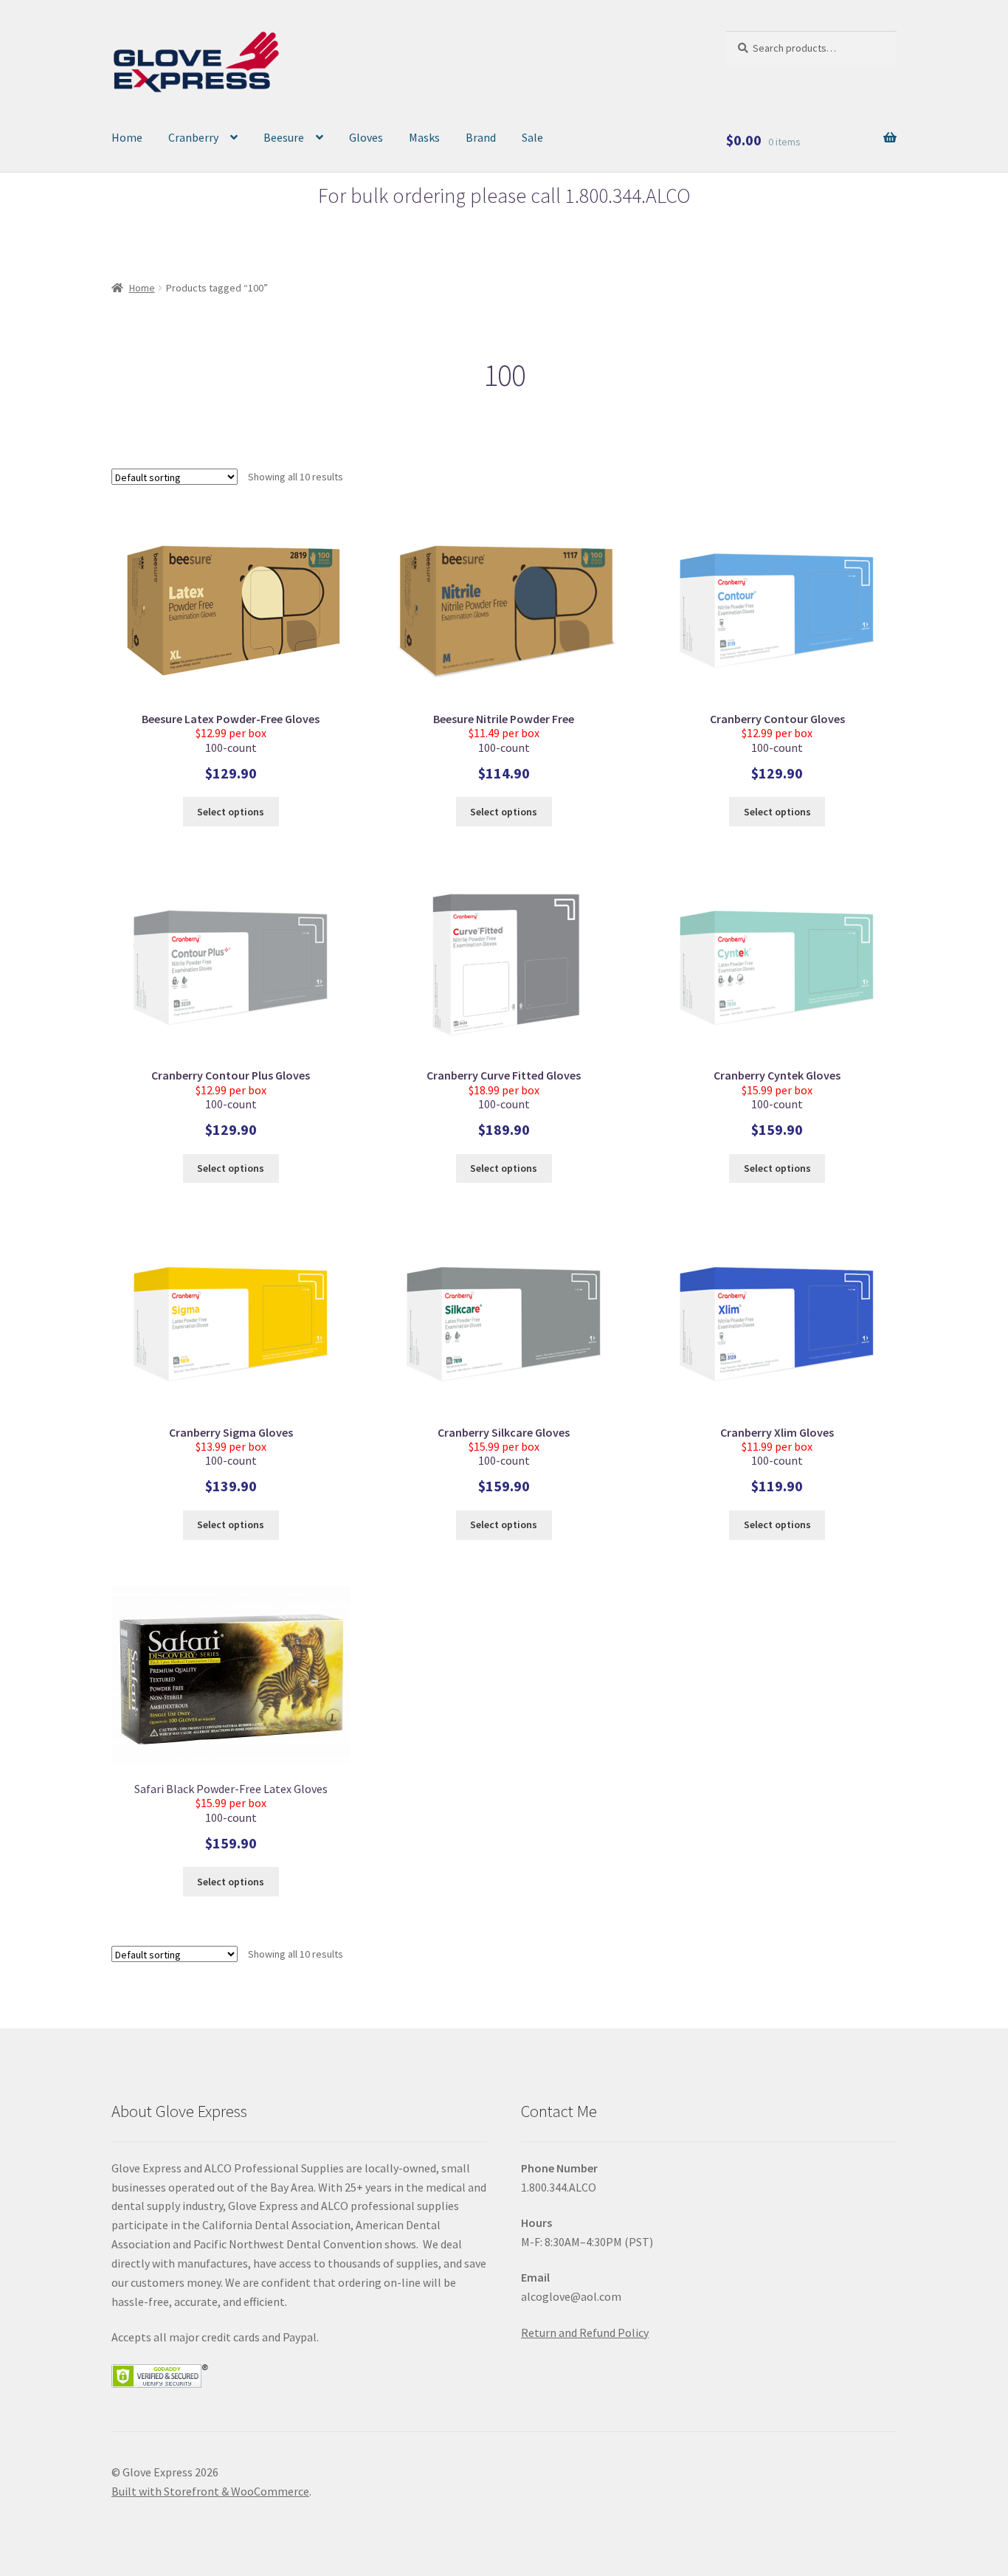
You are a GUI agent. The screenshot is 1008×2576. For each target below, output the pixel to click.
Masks (424, 137)
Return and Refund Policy (585, 2332)
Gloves (366, 137)
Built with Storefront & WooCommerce (210, 2491)
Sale (532, 137)
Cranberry (193, 137)
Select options (231, 812)
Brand (481, 137)
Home (127, 137)
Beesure (284, 137)
